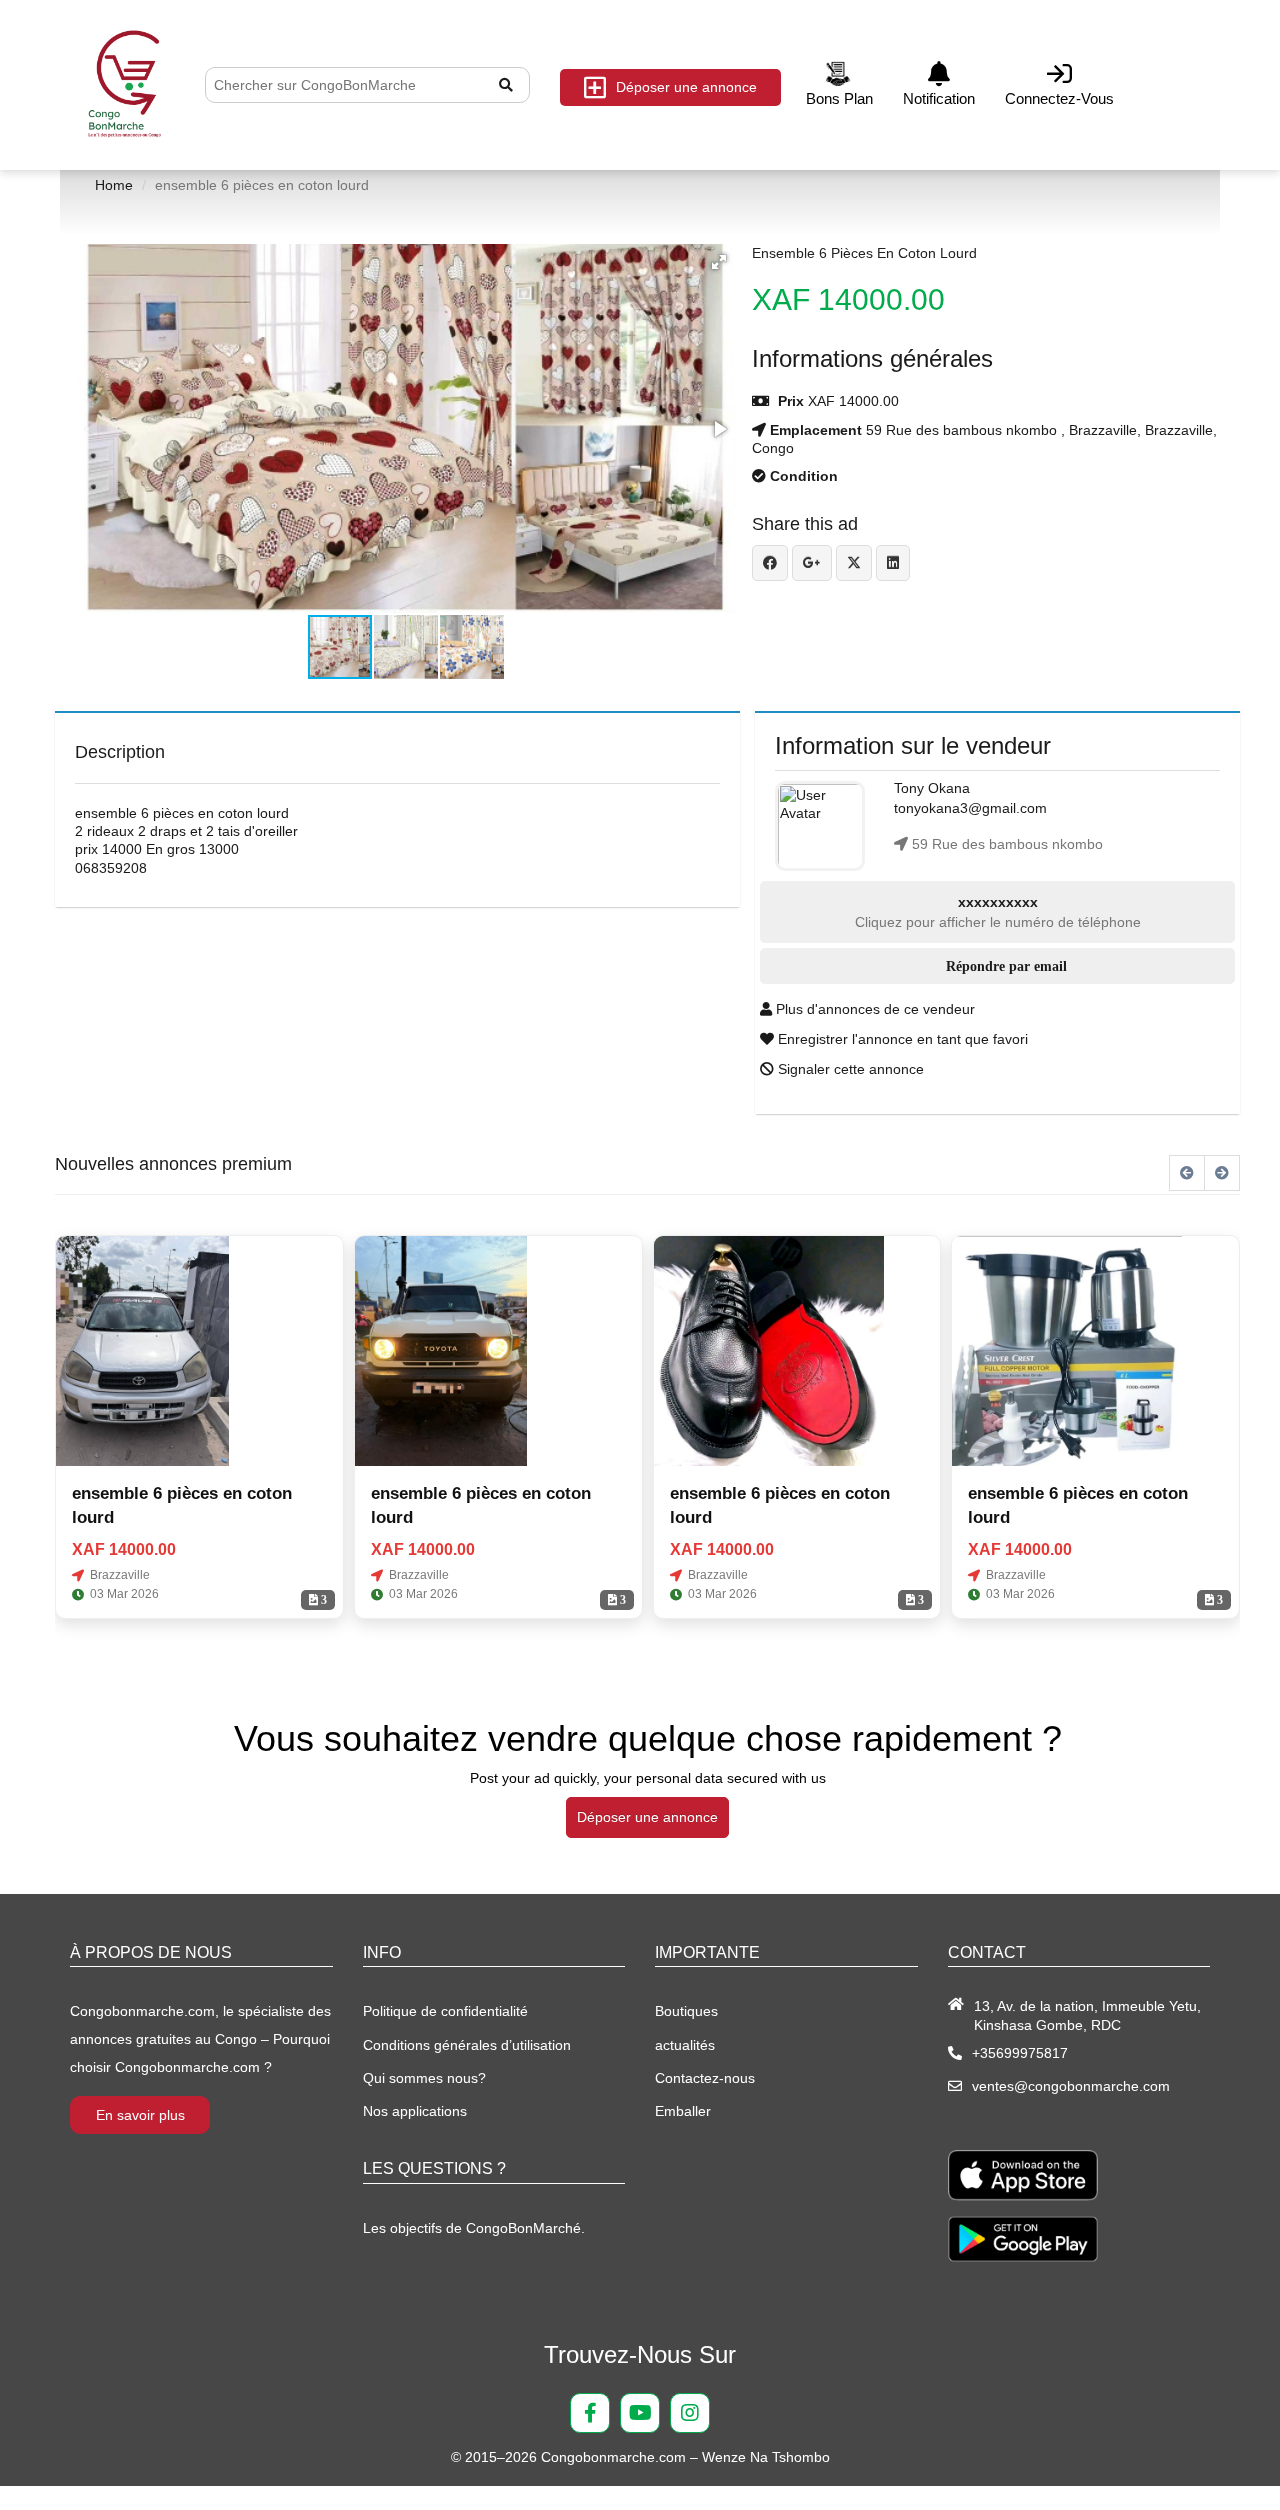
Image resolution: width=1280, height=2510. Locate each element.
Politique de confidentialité (445, 2011)
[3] (142, 1351)
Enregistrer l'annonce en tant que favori (901, 1039)
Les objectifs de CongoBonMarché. (474, 2228)
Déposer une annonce (686, 87)
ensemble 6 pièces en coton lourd (864, 253)
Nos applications (415, 2111)
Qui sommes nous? (424, 2078)
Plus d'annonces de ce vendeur (873, 1009)
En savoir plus (140, 2115)
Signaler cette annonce (849, 1069)
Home (114, 185)
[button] (719, 262)
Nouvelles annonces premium (173, 1164)
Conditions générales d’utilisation (467, 2045)
